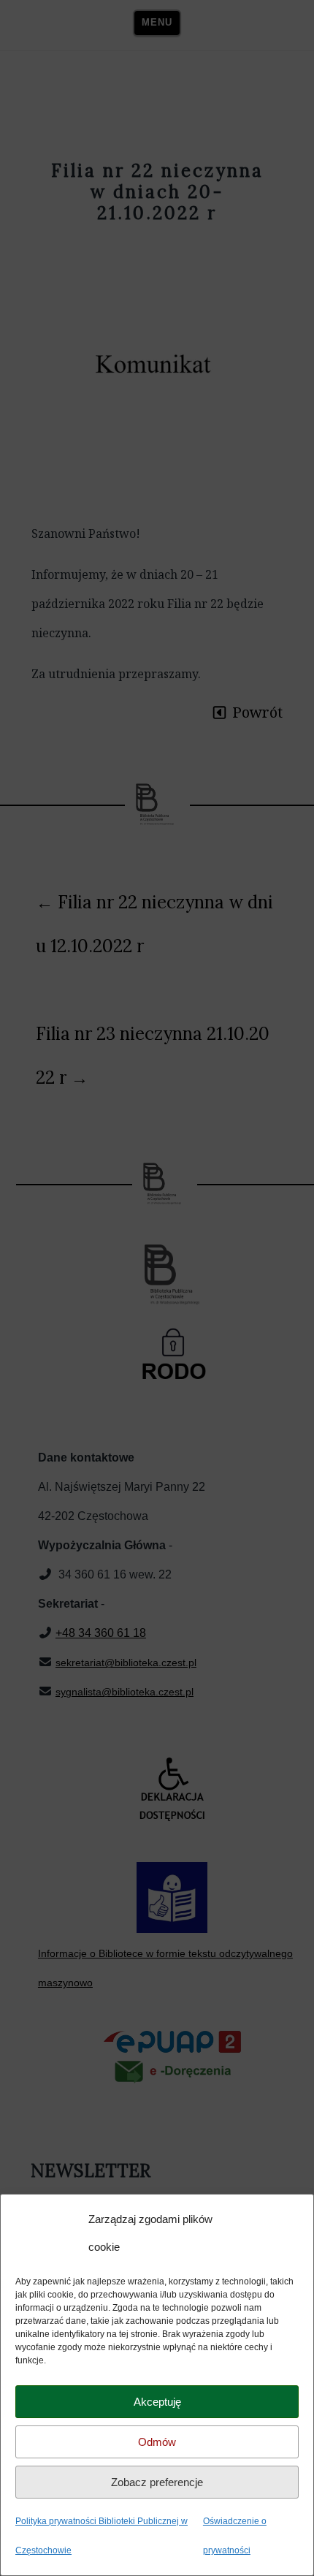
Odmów (157, 2442)
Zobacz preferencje (157, 2482)
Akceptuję (157, 2402)
